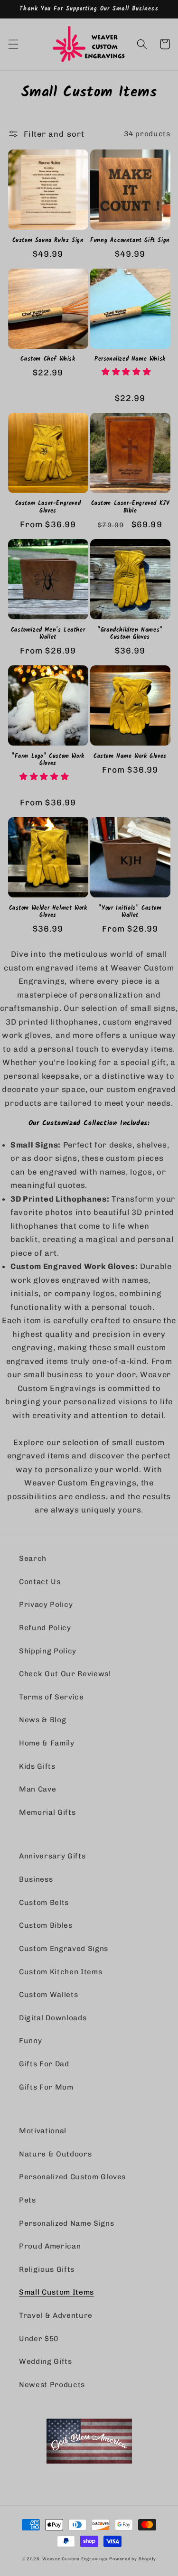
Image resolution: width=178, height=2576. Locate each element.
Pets (28, 2200)
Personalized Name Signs (66, 2223)
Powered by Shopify (133, 2559)
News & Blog (42, 1720)
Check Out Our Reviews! (65, 1674)
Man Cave (37, 1789)
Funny (30, 2041)
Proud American (50, 2246)
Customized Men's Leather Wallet (48, 634)
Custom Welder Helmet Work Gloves (48, 912)
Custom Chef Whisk (48, 359)
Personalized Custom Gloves (72, 2177)
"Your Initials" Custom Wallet (130, 912)
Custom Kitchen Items (61, 1972)
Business (36, 1879)
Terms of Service (52, 1697)
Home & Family (47, 1743)
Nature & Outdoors (55, 2154)
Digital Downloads (53, 2018)
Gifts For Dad (44, 2064)
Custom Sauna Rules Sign (48, 241)
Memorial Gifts (47, 1812)
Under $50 (39, 2339)
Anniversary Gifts (52, 1856)
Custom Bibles (46, 1925)
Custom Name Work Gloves (130, 756)
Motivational (43, 2131)
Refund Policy (45, 1628)
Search (33, 1559)
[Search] (142, 44)
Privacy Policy (46, 1605)
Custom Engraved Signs (64, 1949)
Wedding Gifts (46, 2361)
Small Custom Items (56, 2292)
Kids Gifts (37, 1766)
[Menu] (13, 44)
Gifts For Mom (46, 2087)
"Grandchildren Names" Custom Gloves (130, 634)
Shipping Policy (48, 1651)
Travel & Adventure (56, 2315)
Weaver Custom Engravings (75, 2559)
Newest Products (52, 2385)
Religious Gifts (47, 2269)
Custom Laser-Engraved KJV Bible (130, 507)
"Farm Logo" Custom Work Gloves (48, 760)
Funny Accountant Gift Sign (130, 241)
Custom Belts (44, 1903)
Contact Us (40, 1582)
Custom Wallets (48, 1995)
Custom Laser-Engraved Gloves (48, 507)
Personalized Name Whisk (130, 359)
